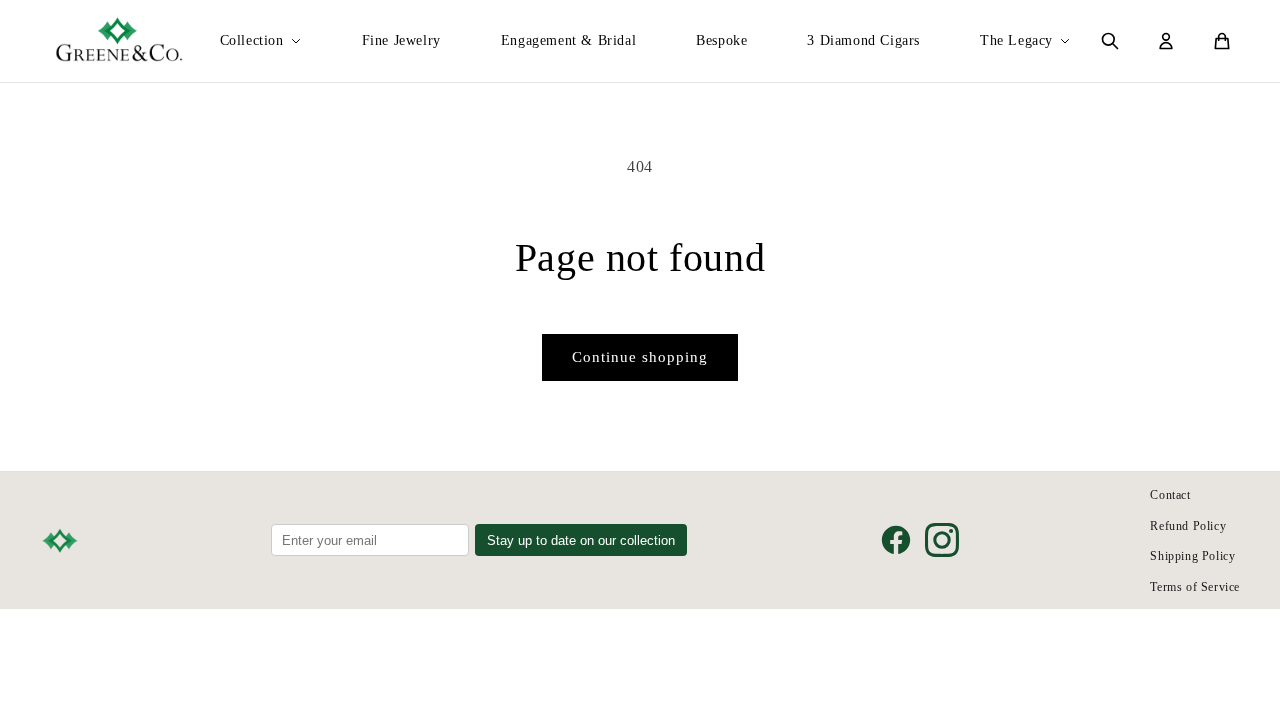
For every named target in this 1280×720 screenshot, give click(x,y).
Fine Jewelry (401, 40)
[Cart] (1222, 41)
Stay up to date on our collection (581, 540)
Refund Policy (1188, 526)
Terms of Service (1195, 587)
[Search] (1110, 41)
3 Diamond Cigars (863, 40)
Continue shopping (640, 357)
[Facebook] (896, 540)
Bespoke (721, 40)
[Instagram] (942, 540)
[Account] (1166, 41)
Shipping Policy (1192, 556)
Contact (1170, 495)
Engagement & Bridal (568, 40)
